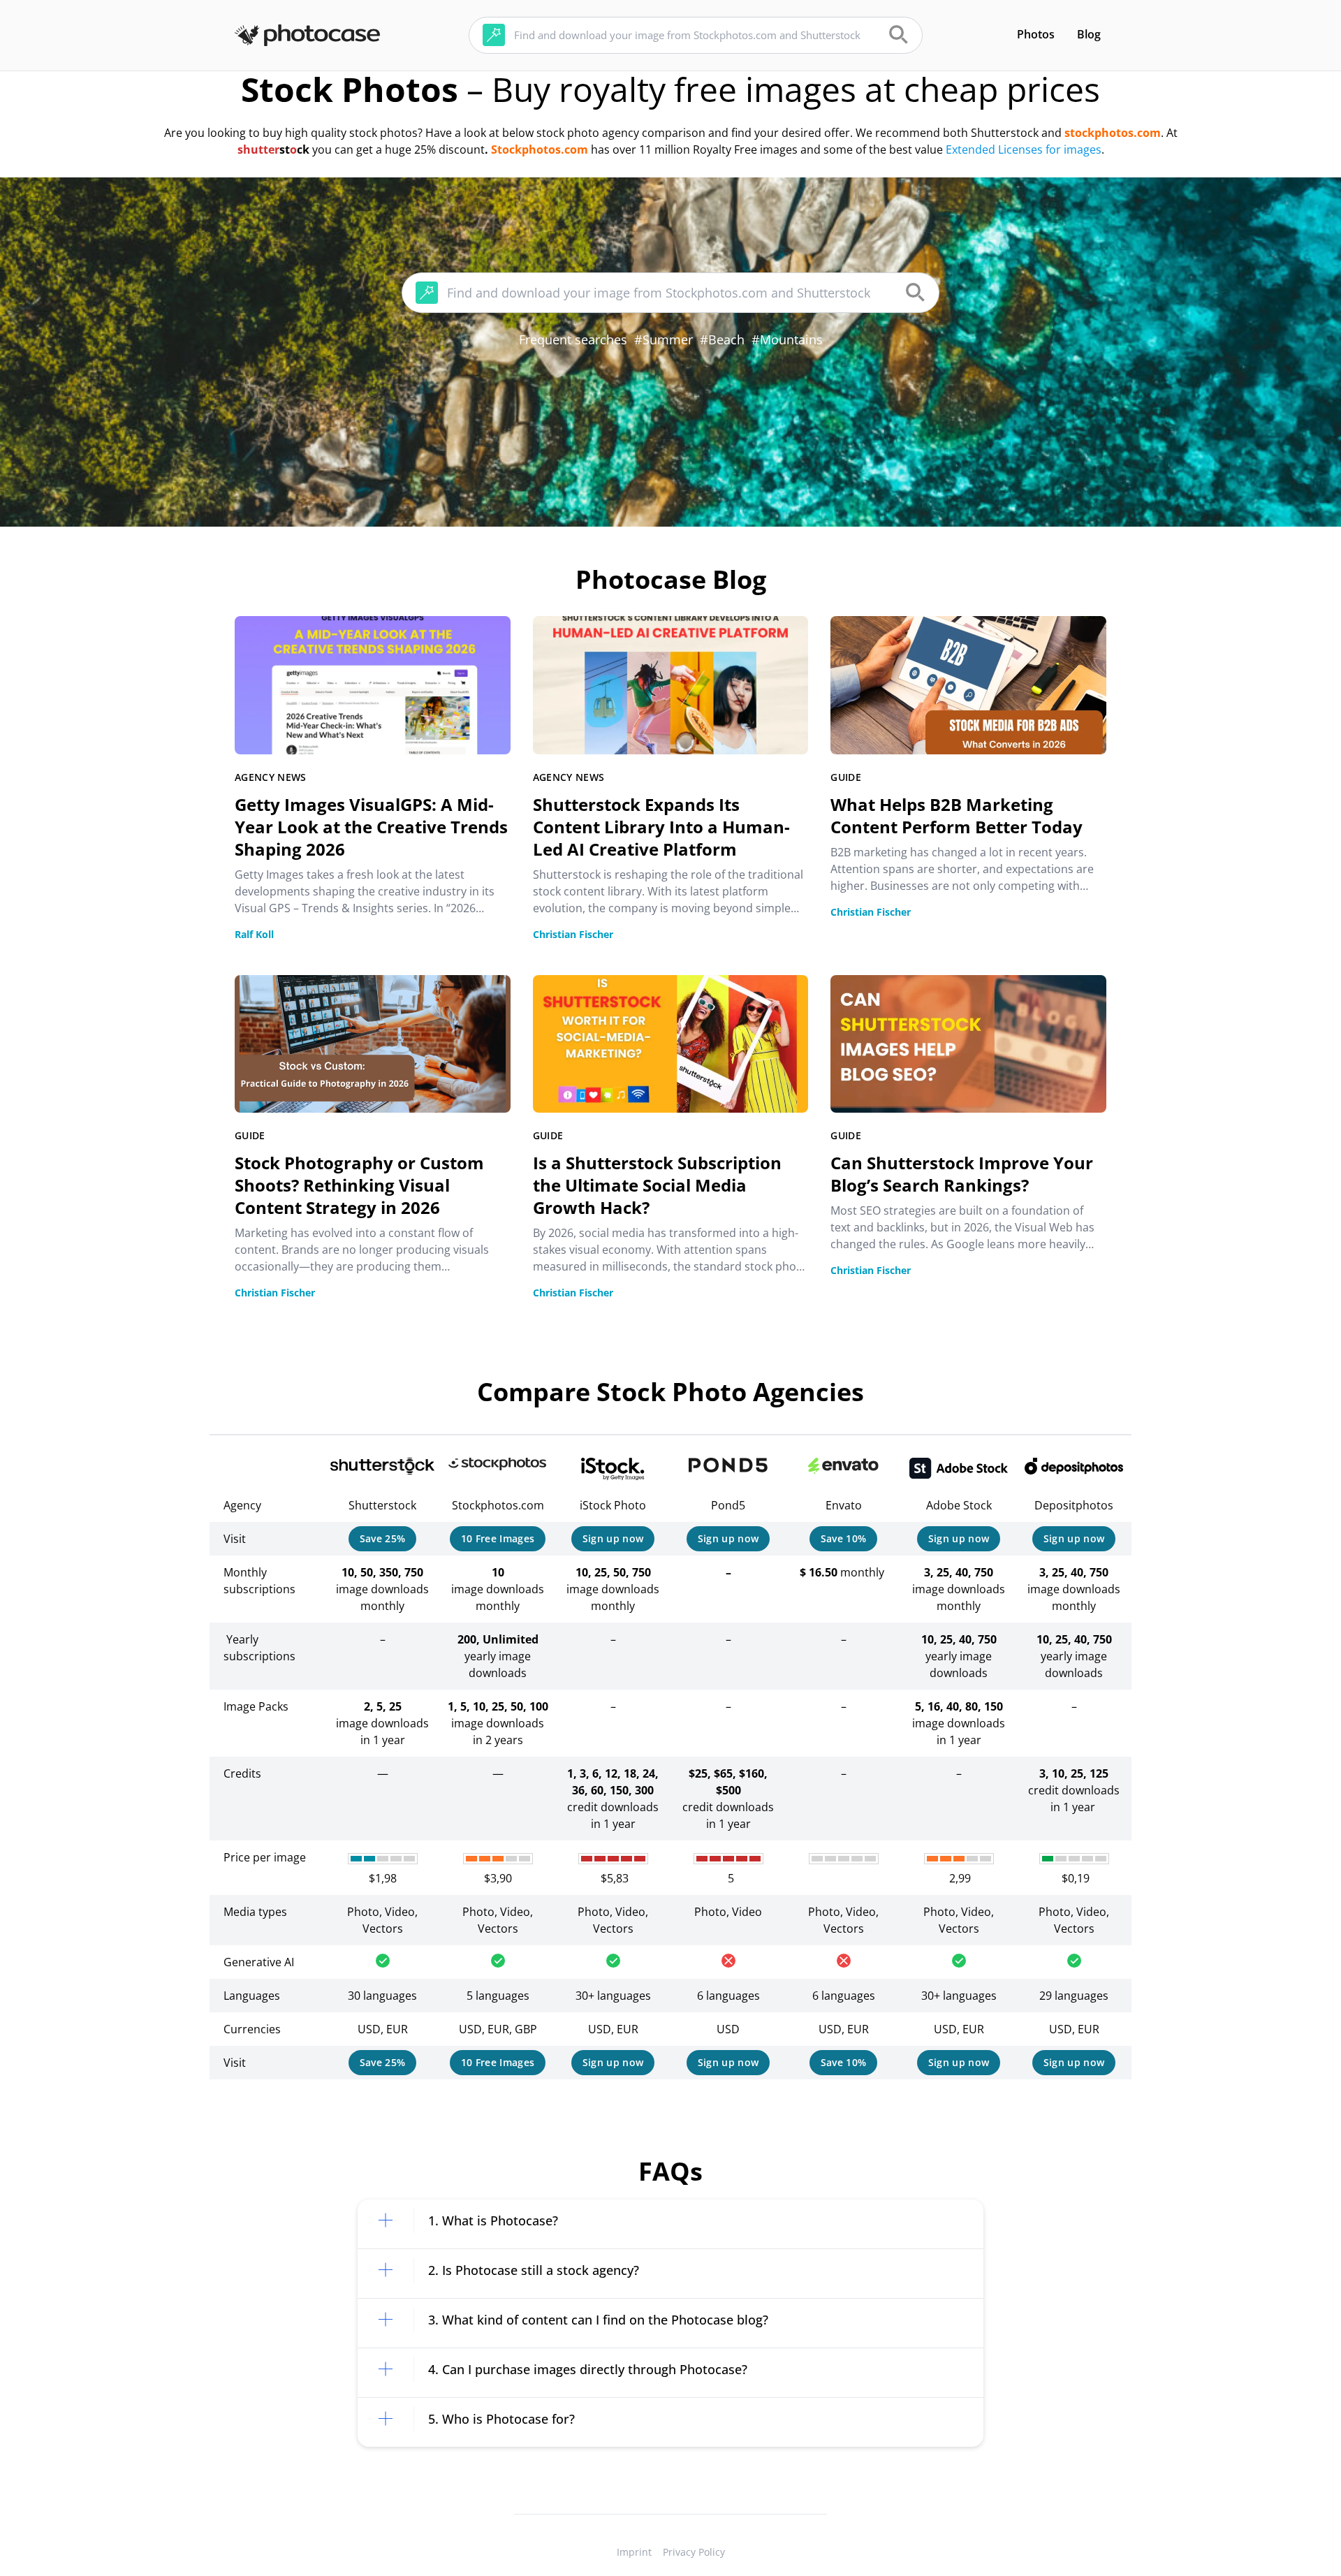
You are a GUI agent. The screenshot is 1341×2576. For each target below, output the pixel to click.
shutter (258, 149)
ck (303, 149)
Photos (1036, 34)
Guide (846, 777)
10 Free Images (498, 1538)
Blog (1089, 34)
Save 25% (383, 1538)
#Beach (722, 339)
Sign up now (613, 1538)
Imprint (634, 2552)
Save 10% (844, 1538)
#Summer (664, 339)
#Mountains (787, 339)
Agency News (271, 777)
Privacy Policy (694, 2552)
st (285, 149)
